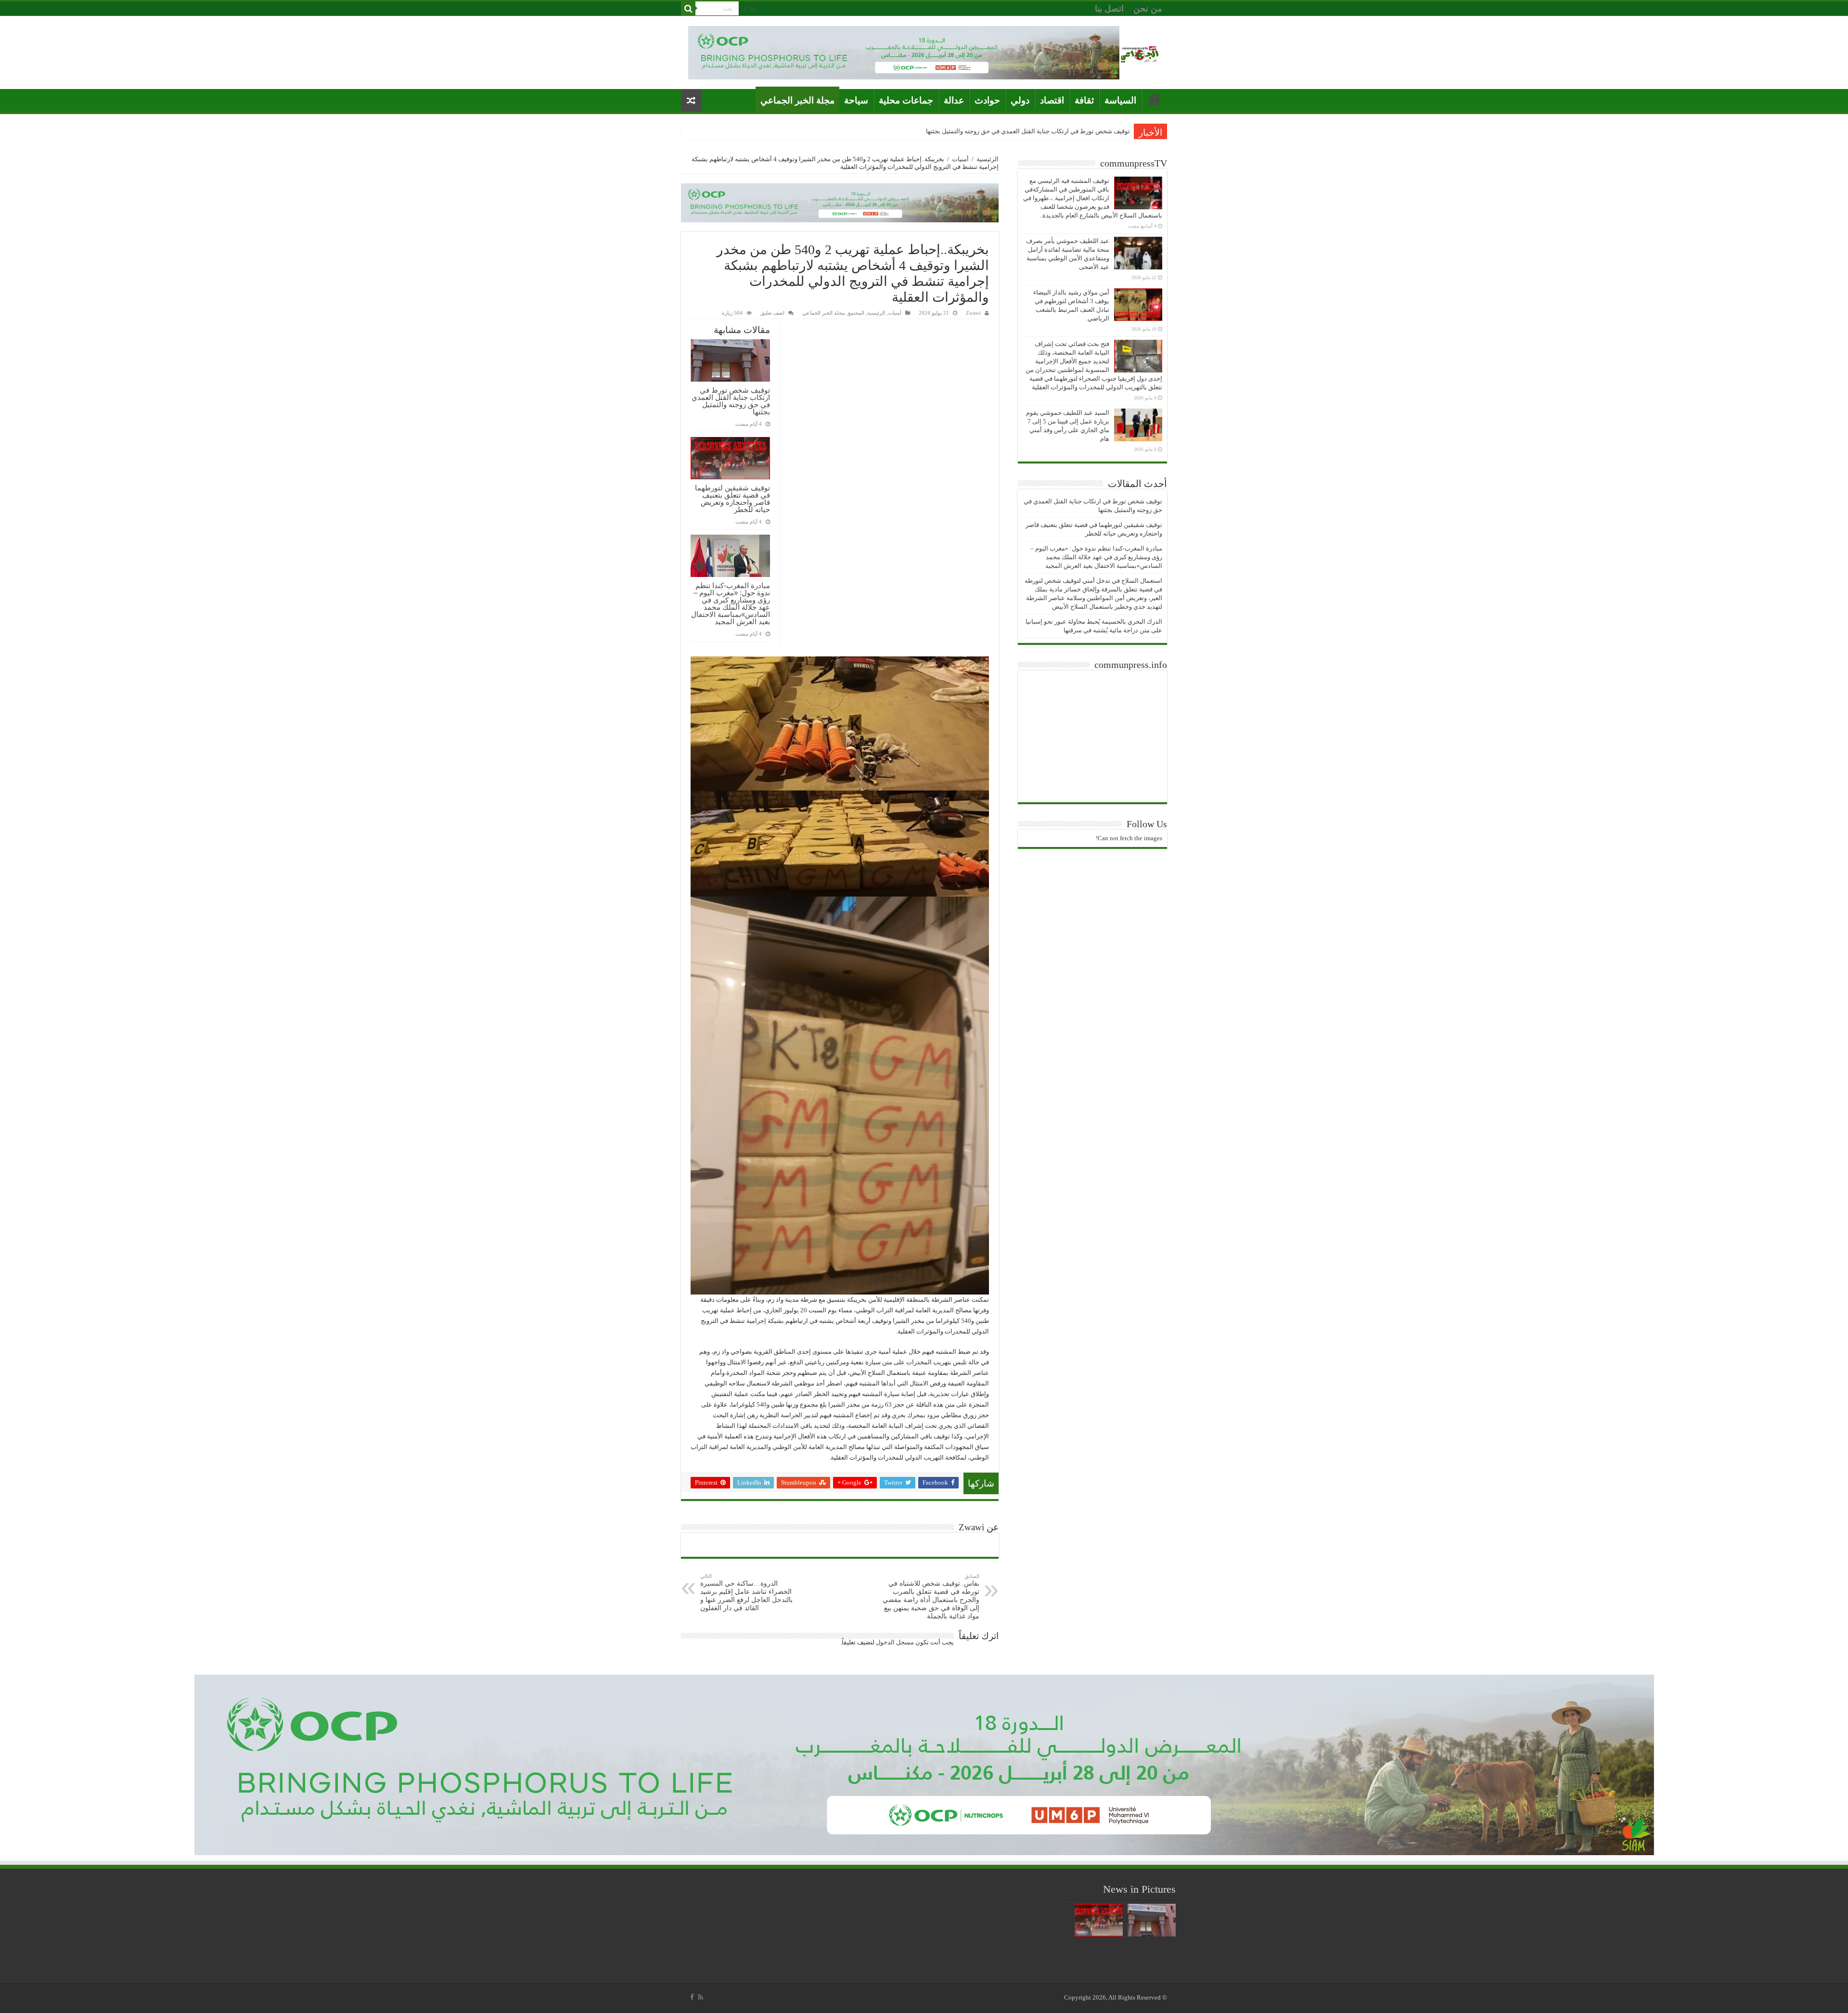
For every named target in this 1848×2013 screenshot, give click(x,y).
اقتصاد (1052, 100)
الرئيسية (988, 159)
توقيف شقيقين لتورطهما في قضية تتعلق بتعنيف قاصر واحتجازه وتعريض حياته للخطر (1022, 131)
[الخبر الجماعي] (1140, 53)
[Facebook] (745, 9)
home (1155, 99)
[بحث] (688, 9)
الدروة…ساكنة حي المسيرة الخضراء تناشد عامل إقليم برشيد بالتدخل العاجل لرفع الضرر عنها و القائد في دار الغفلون (746, 1592)
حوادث (987, 100)
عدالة (954, 100)
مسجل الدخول (895, 1642)
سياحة (856, 100)
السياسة (1120, 100)
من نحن (1148, 9)
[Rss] (753, 9)
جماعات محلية (906, 100)
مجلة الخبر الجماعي (797, 100)
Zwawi (973, 313)
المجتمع (856, 313)
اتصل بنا (1109, 9)
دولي (1020, 100)
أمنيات (960, 159)
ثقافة (1084, 100)
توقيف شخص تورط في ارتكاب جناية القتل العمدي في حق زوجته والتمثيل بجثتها (731, 401)
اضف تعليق (772, 313)
